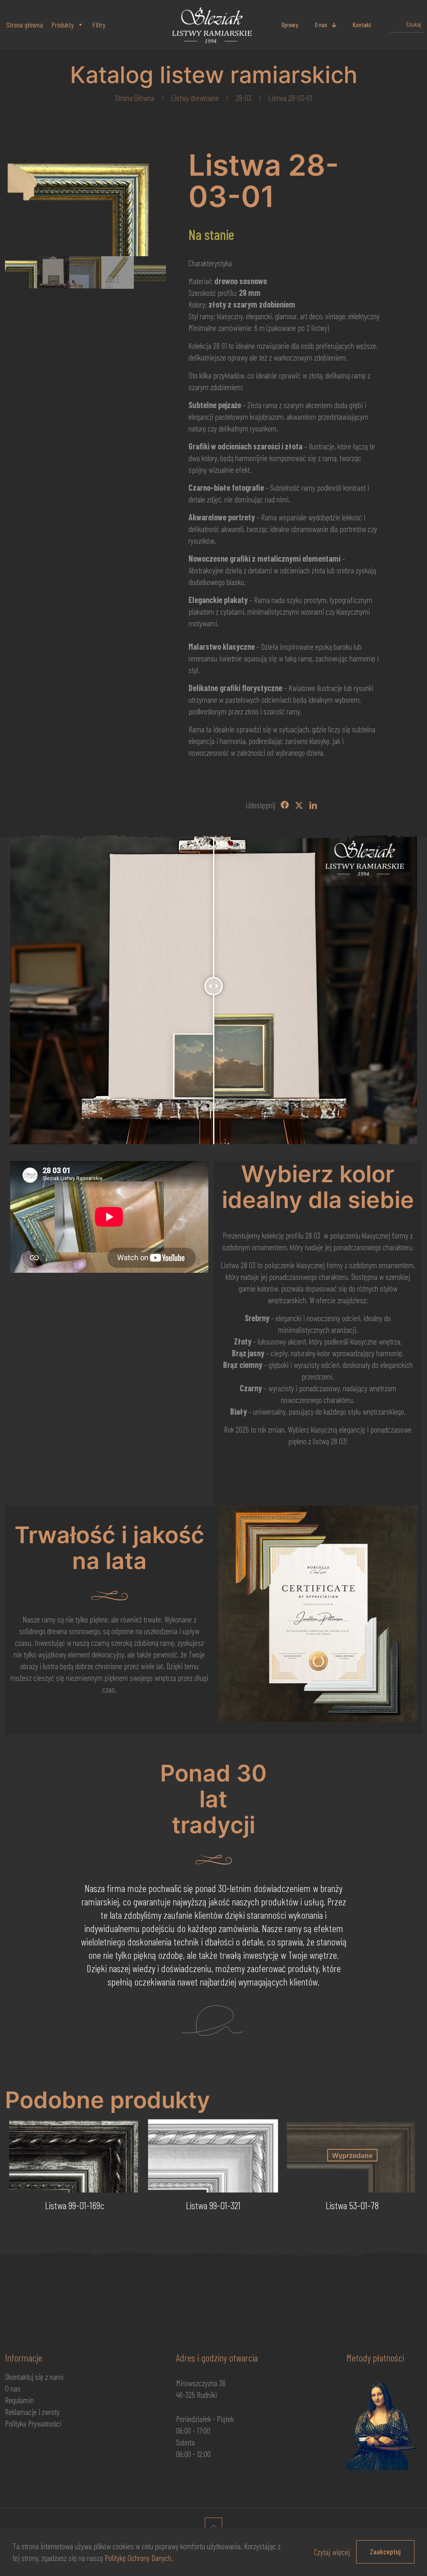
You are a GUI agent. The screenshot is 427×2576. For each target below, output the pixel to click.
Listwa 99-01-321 (213, 2205)
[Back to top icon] (213, 2526)
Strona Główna (135, 98)
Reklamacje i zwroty (32, 2412)
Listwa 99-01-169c (75, 2205)
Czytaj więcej (332, 2552)
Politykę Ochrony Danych (138, 2558)
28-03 (244, 98)
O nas (13, 2388)
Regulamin (19, 2400)
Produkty (63, 25)
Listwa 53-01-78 (352, 2205)
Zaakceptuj (385, 2551)
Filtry (99, 25)
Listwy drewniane (195, 98)
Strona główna (25, 25)
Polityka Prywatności (33, 2423)
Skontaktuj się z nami (34, 2377)
